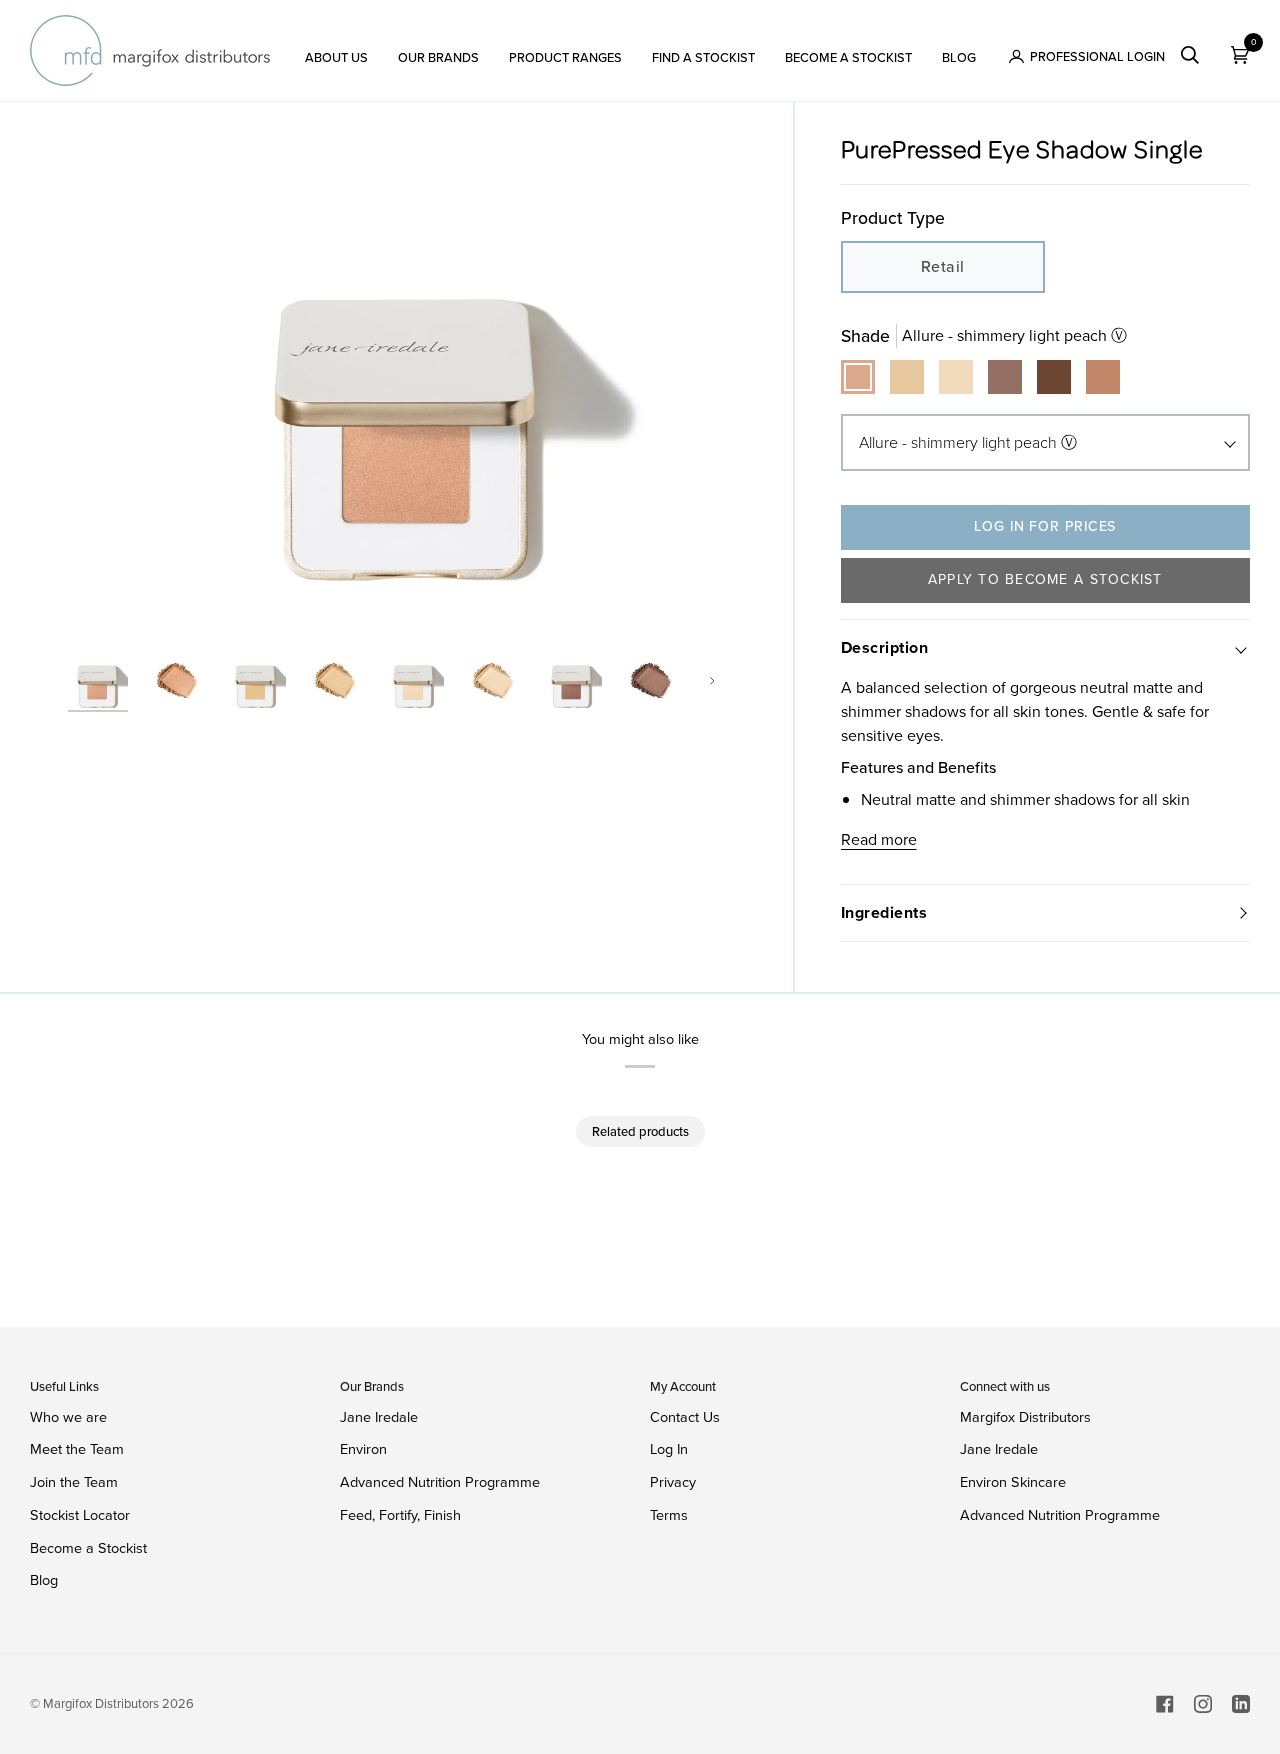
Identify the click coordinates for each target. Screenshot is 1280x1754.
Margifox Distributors (1025, 1417)
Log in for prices (1045, 526)
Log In (669, 1449)
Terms (669, 1515)
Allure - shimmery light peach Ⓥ (968, 442)
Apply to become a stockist (1045, 579)
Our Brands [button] (372, 1386)
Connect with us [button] (1005, 1386)
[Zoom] (411, 383)
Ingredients (884, 912)
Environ (363, 1449)
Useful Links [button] (64, 1386)
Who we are (68, 1417)
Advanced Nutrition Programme (440, 1482)
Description (885, 647)
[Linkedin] (1241, 1704)
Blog (44, 1580)
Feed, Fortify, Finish (400, 1515)
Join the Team (74, 1482)
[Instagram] (1203, 1704)
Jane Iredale (379, 1417)
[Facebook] (1165, 1704)
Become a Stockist (88, 1548)
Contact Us (685, 1417)
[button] (336, 50)
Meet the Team (77, 1449)
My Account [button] (683, 1386)
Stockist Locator (80, 1515)
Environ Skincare (1013, 1482)
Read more (879, 839)
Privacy (673, 1482)
